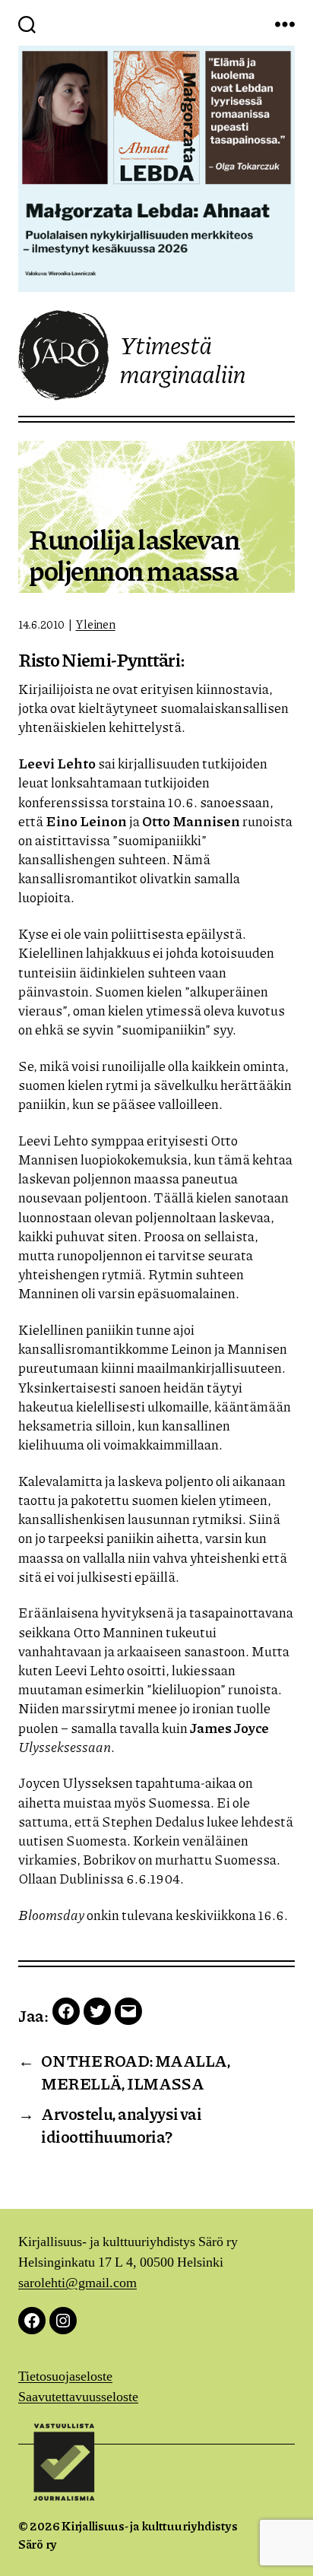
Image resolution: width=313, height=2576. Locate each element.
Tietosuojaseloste (65, 2376)
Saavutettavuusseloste (78, 2397)
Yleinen (95, 624)
